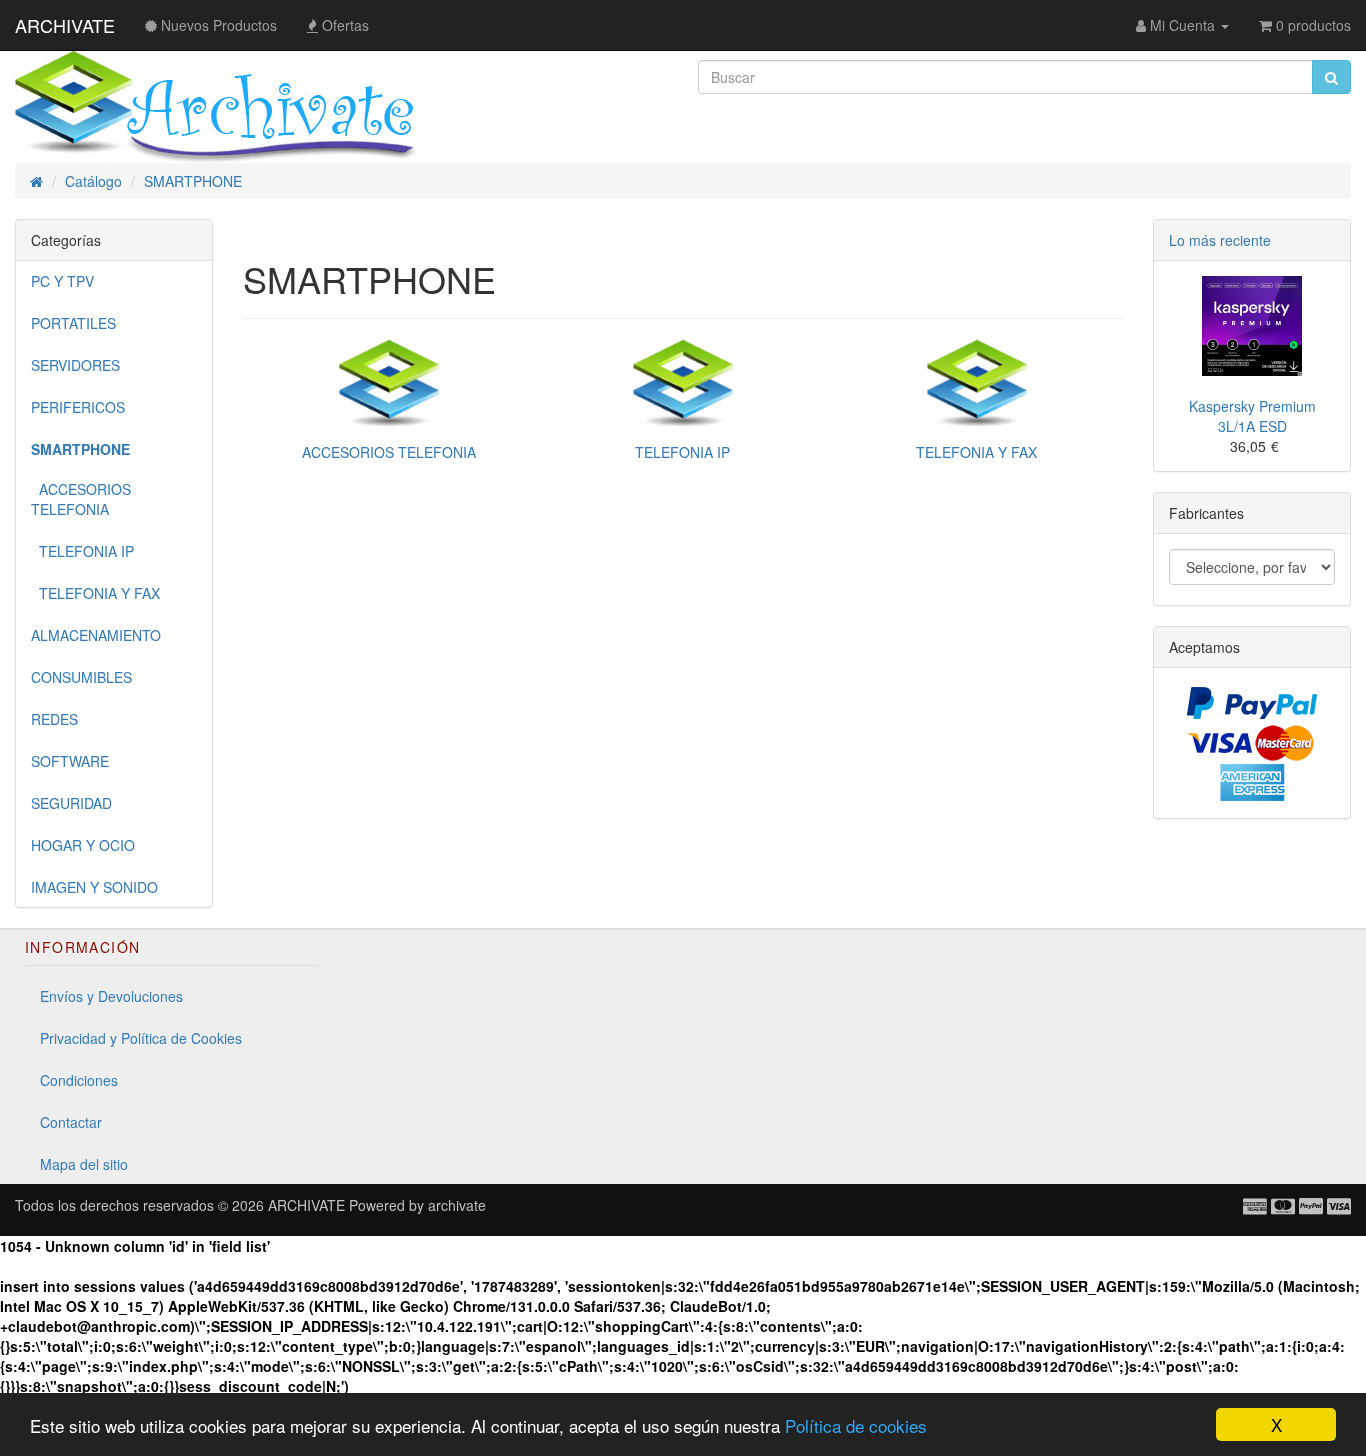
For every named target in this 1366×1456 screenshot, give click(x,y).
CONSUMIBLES (81, 677)
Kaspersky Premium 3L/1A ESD (1252, 416)
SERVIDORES (75, 365)
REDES (54, 719)
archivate (457, 1205)
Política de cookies (856, 1425)
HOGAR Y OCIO (83, 845)
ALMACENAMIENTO (96, 635)
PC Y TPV (62, 281)
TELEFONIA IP (82, 551)
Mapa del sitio (84, 1164)
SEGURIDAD (71, 803)
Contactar (71, 1122)
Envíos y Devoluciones (111, 996)
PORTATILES (73, 323)
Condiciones (79, 1080)
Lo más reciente (1220, 240)
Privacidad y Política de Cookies (141, 1038)
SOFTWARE (70, 761)
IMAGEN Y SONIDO (94, 887)
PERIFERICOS (78, 407)
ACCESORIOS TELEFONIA (81, 499)
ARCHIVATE (65, 25)
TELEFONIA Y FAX (95, 593)
